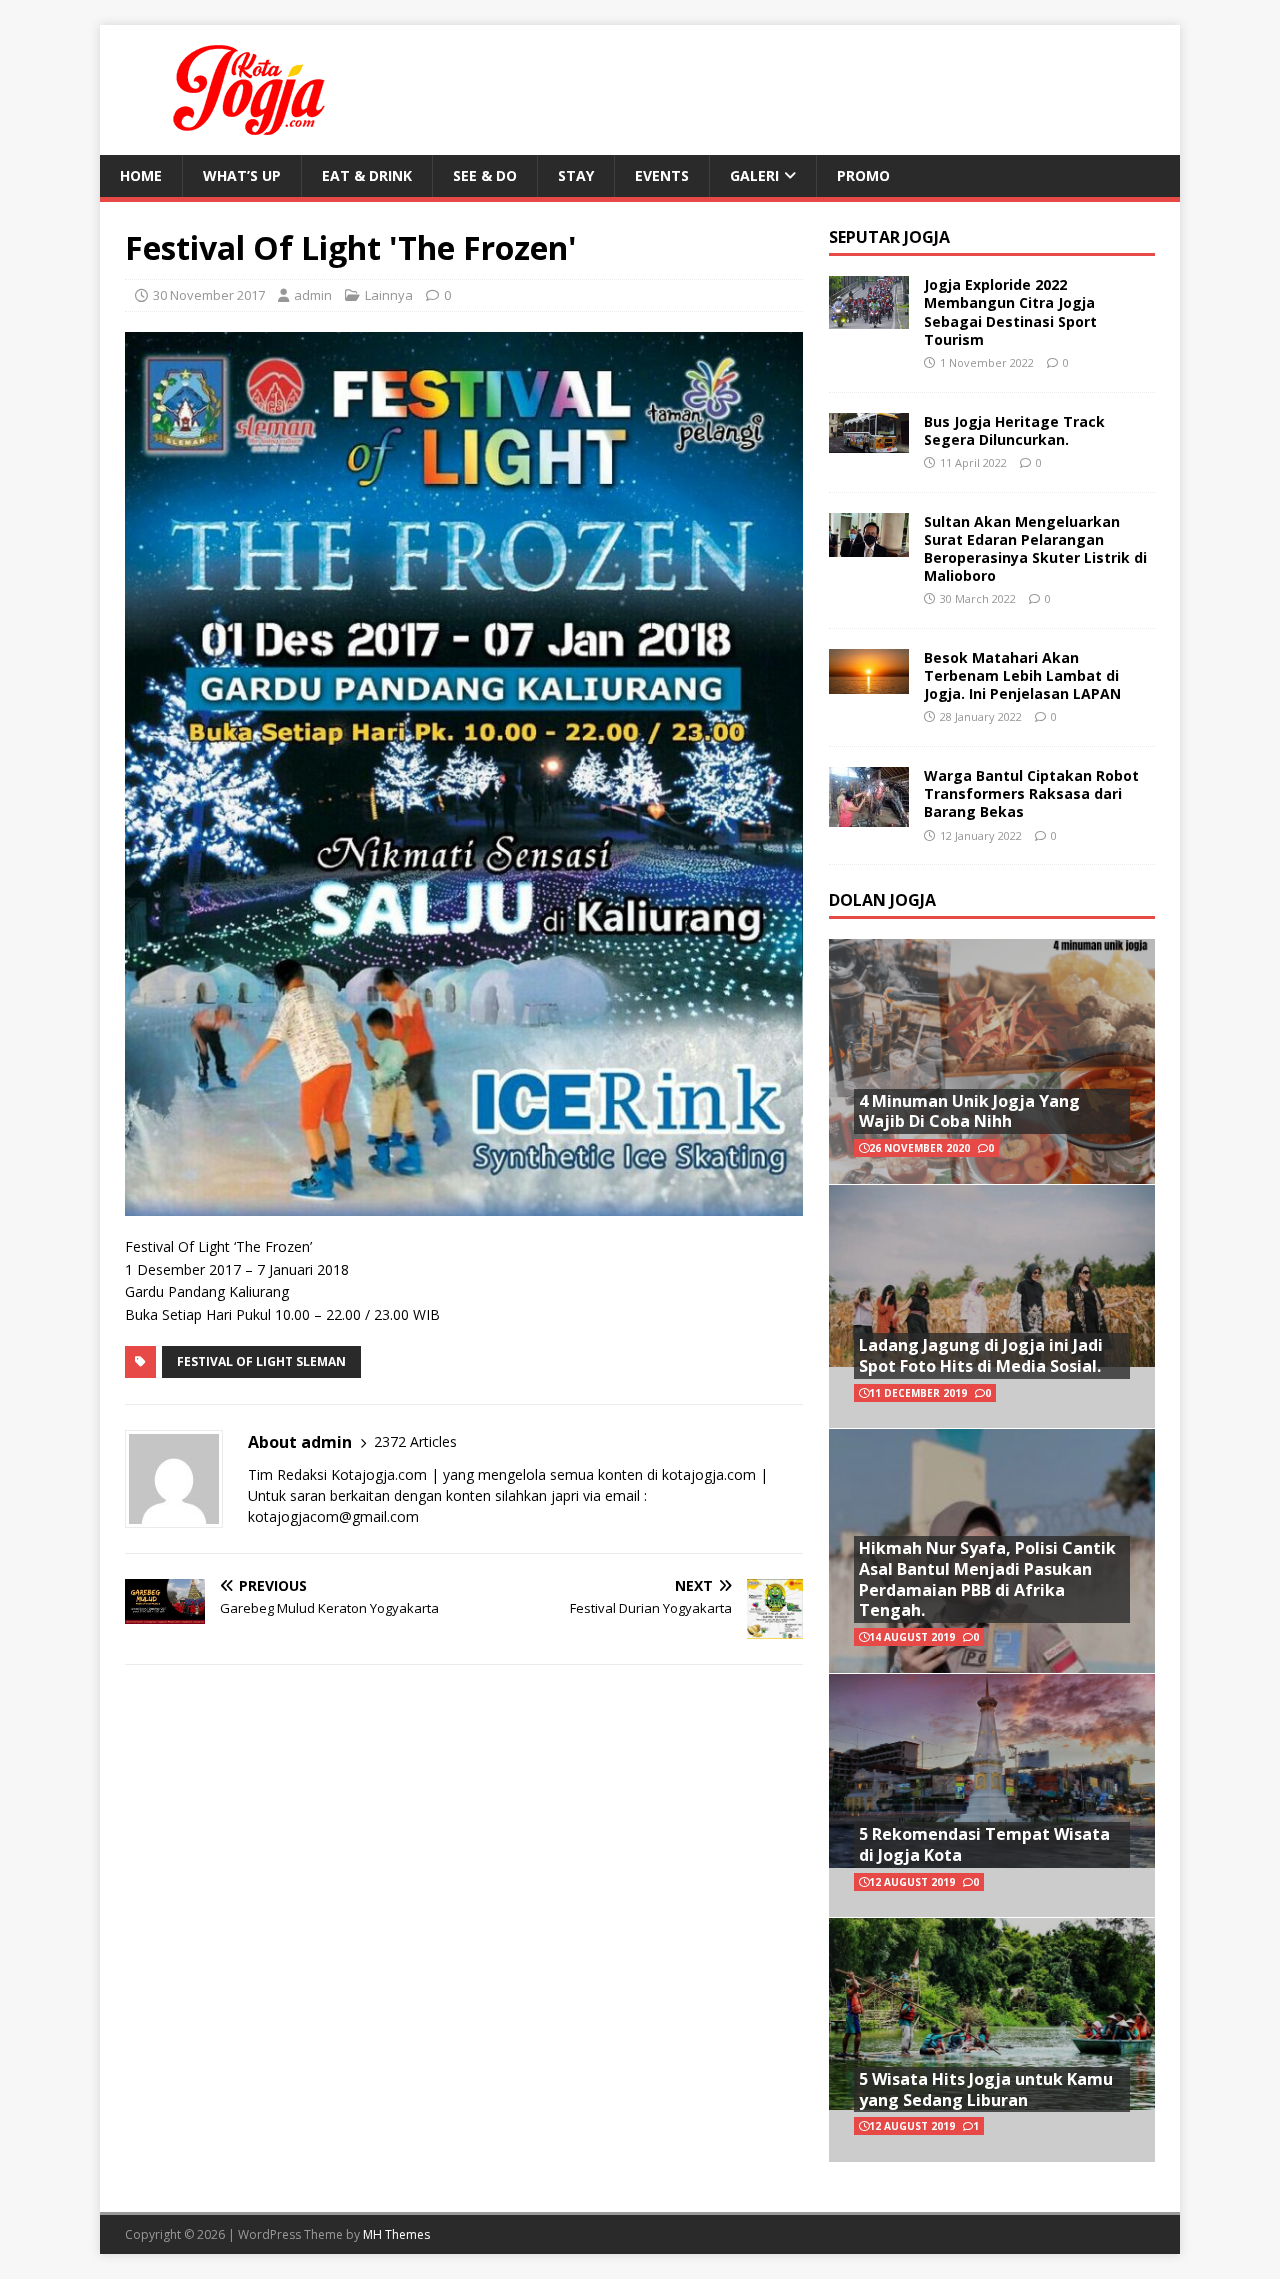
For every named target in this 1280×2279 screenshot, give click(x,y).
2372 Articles (415, 1441)
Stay (576, 175)
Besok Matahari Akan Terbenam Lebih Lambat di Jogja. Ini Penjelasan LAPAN (1022, 675)
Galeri (754, 175)
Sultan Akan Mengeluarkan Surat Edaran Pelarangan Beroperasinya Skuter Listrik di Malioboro (1035, 549)
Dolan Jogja (882, 900)
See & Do (485, 175)
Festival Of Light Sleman (261, 1361)
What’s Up (242, 175)
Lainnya (389, 295)
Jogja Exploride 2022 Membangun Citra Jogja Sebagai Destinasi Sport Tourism (1010, 312)
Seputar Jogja (889, 237)
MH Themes (396, 2234)
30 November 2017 (209, 295)
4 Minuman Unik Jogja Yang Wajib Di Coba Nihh (969, 1111)
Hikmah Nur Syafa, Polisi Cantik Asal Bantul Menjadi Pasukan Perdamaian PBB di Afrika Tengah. (987, 1579)
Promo (863, 175)
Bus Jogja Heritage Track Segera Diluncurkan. (1014, 430)
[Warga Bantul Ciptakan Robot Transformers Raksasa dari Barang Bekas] (869, 815)
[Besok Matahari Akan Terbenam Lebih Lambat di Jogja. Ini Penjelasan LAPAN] (869, 681)
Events (662, 175)
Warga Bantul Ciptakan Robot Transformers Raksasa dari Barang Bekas (1031, 793)
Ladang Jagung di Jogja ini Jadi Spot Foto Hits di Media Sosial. (981, 1355)
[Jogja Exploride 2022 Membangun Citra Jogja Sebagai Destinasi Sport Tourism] (869, 317)
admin (313, 295)
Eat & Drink (367, 175)
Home (141, 175)
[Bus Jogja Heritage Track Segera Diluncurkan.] (869, 440)
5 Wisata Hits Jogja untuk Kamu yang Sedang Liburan (986, 2089)
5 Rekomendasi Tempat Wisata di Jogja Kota (984, 1844)
